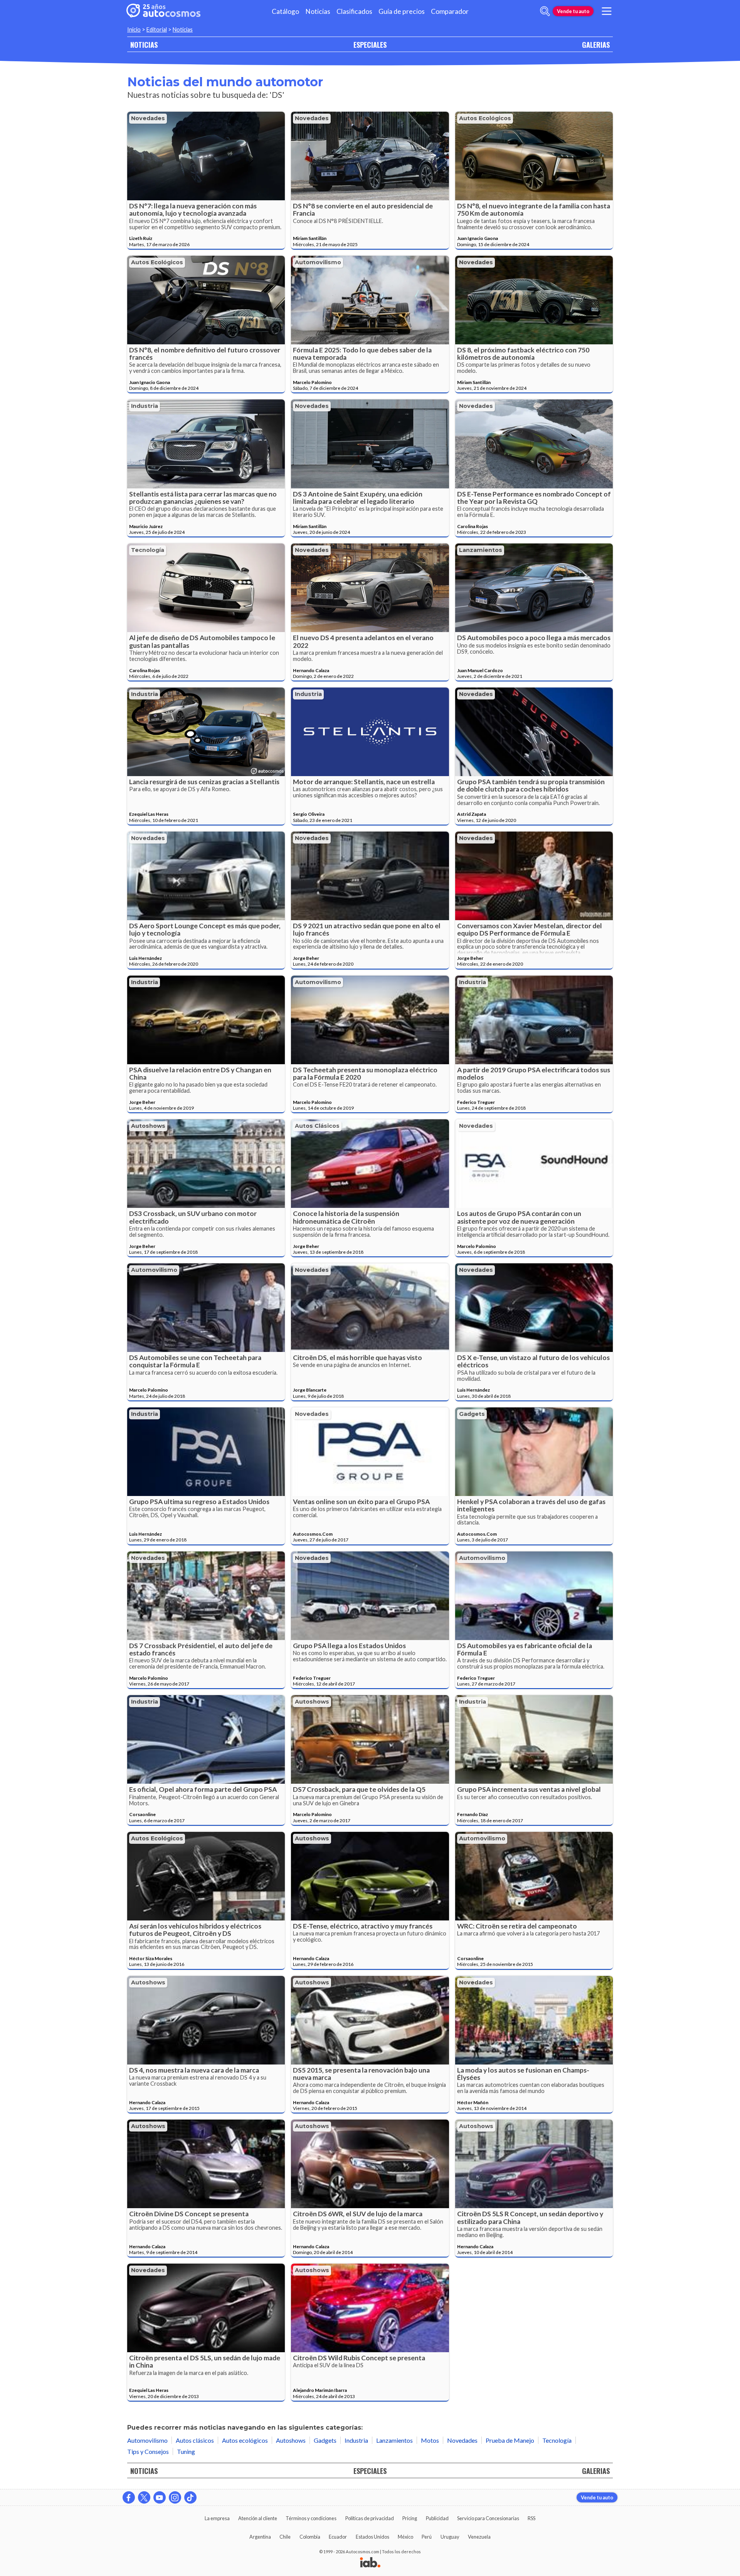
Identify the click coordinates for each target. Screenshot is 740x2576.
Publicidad (437, 2518)
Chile (285, 2537)
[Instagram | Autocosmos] (175, 2497)
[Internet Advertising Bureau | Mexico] (370, 2563)
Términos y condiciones (311, 2518)
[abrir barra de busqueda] (545, 11)
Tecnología (148, 550)
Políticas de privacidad (370, 2518)
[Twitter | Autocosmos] (144, 2497)
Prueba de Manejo (510, 2440)
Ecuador (338, 2537)
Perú (427, 2537)
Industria (145, 406)
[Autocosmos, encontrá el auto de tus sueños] (163, 11)
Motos (430, 2440)
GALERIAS (596, 44)
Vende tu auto (573, 11)
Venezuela (479, 2537)
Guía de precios (402, 11)
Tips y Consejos (148, 2451)
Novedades (148, 118)
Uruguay (450, 2537)
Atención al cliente (258, 2518)
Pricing (410, 2518)
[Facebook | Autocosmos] (129, 2497)
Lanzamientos (481, 550)
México (405, 2537)
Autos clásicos (317, 1126)
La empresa (217, 2518)
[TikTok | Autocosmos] (190, 2497)
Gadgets (472, 1414)
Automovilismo (318, 262)
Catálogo (285, 11)
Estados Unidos (373, 2537)
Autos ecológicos (485, 118)
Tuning (186, 2451)
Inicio (134, 29)
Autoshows (148, 1126)
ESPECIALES (370, 44)
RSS (531, 2518)
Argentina (260, 2537)
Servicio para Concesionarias (488, 2518)
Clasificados (354, 11)
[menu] (607, 11)
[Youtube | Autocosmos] (160, 2497)
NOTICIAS (144, 44)
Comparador (450, 11)
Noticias (318, 11)
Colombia (310, 2537)
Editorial (157, 29)
